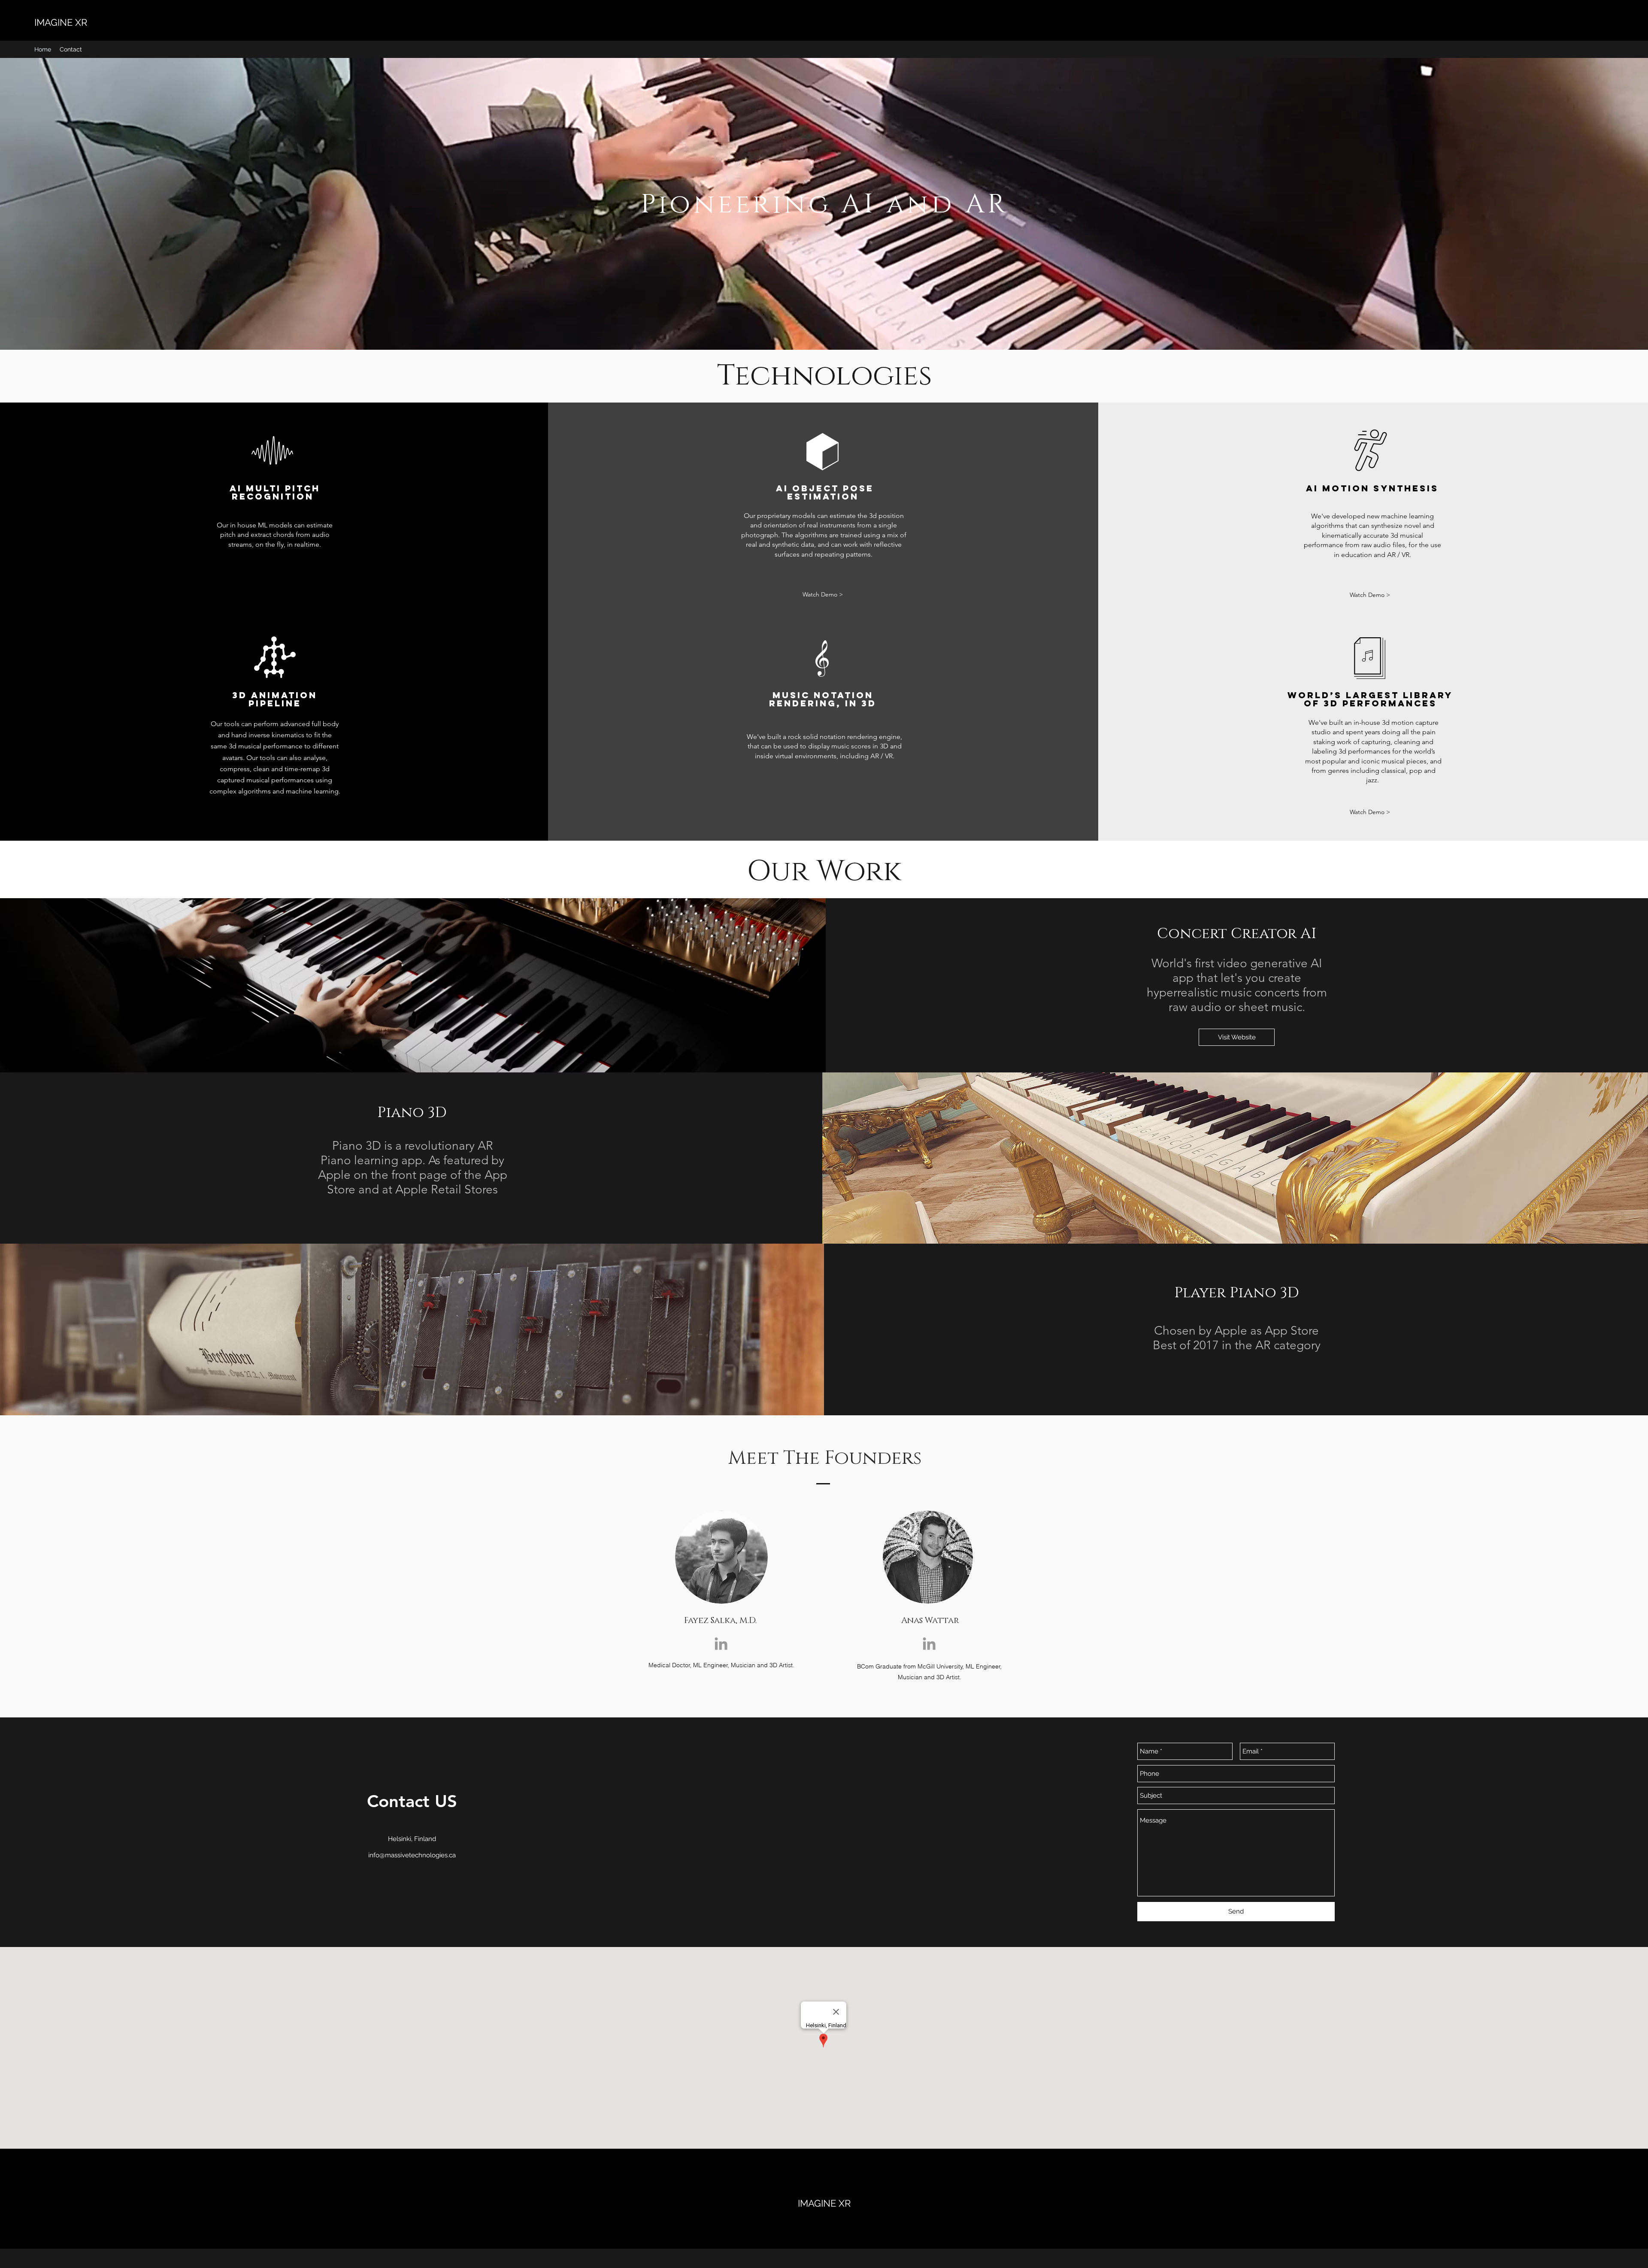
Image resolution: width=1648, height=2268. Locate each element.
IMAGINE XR (61, 22)
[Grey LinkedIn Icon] (721, 1644)
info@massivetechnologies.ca (412, 1855)
